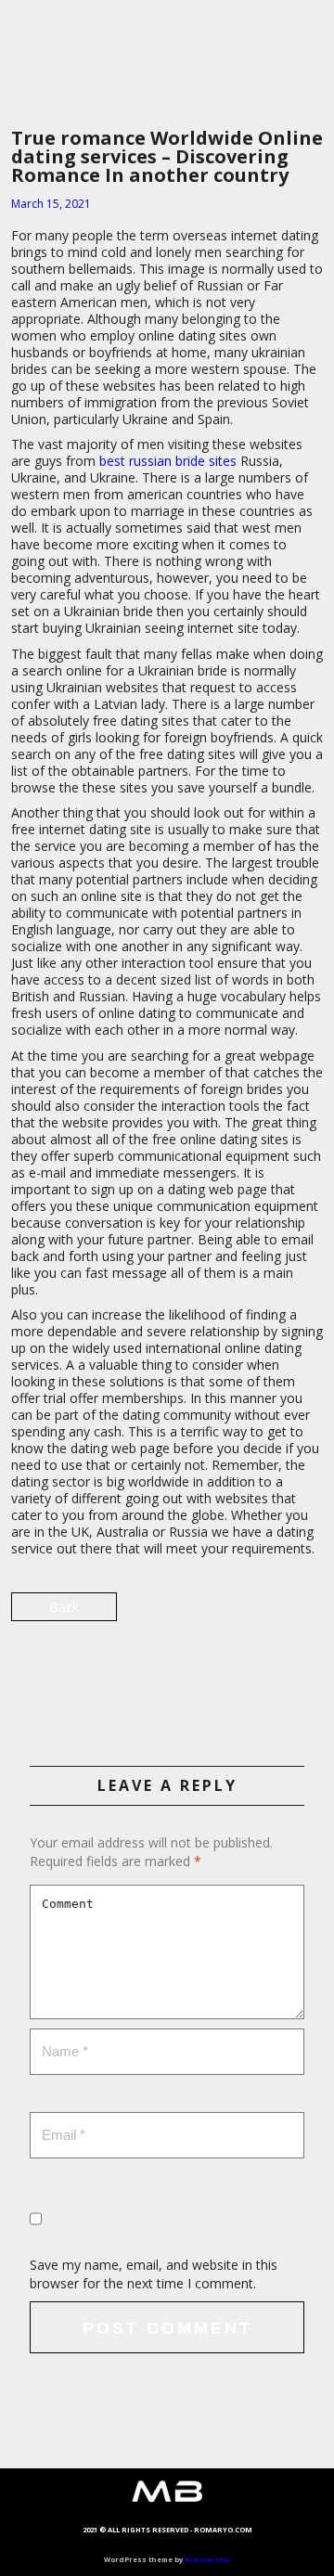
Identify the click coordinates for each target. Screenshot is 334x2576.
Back (64, 1607)
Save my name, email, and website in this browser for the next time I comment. (154, 2274)
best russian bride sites (168, 461)
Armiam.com (207, 2559)
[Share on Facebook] (167, 1675)
